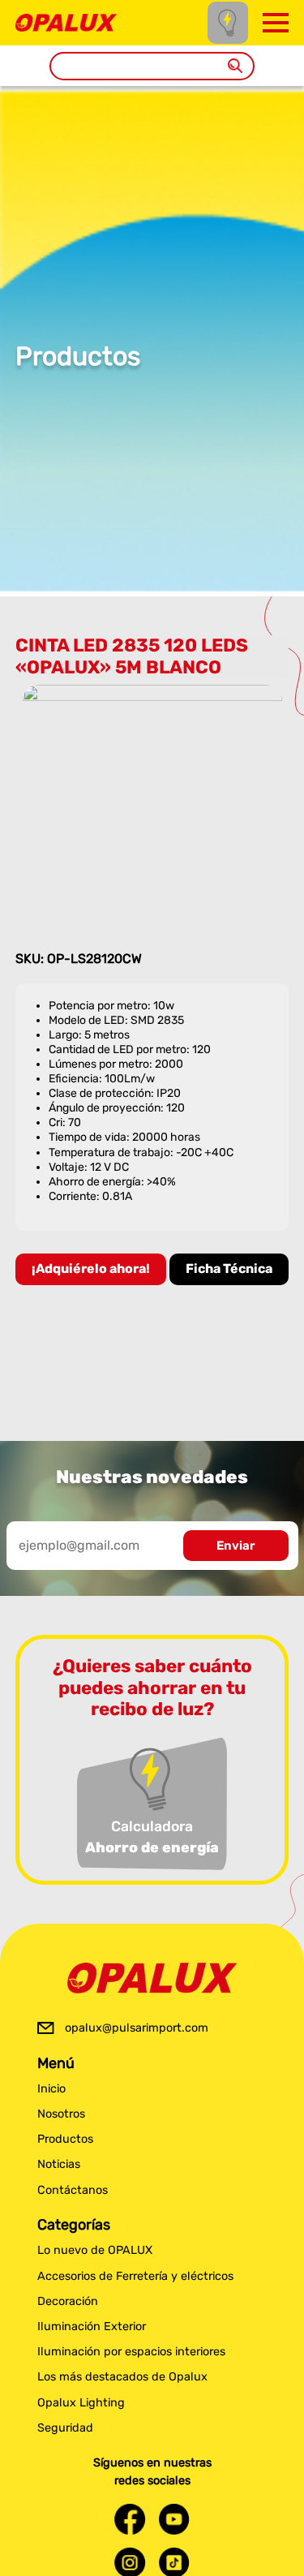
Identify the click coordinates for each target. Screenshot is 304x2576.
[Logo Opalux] (152, 1978)
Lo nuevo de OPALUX (95, 2250)
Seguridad (65, 2428)
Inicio (51, 2089)
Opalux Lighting (81, 2403)
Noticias (59, 2164)
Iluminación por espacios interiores (131, 2352)
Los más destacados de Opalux (122, 2377)
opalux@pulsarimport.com (137, 2028)
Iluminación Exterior (92, 2327)
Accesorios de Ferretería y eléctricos (135, 2276)
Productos (65, 2139)
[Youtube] (174, 2519)
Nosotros (61, 2114)
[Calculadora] (228, 22)
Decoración (68, 2301)
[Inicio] (66, 22)
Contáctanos (73, 2190)
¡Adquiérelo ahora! (91, 1269)
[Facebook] (130, 2519)
